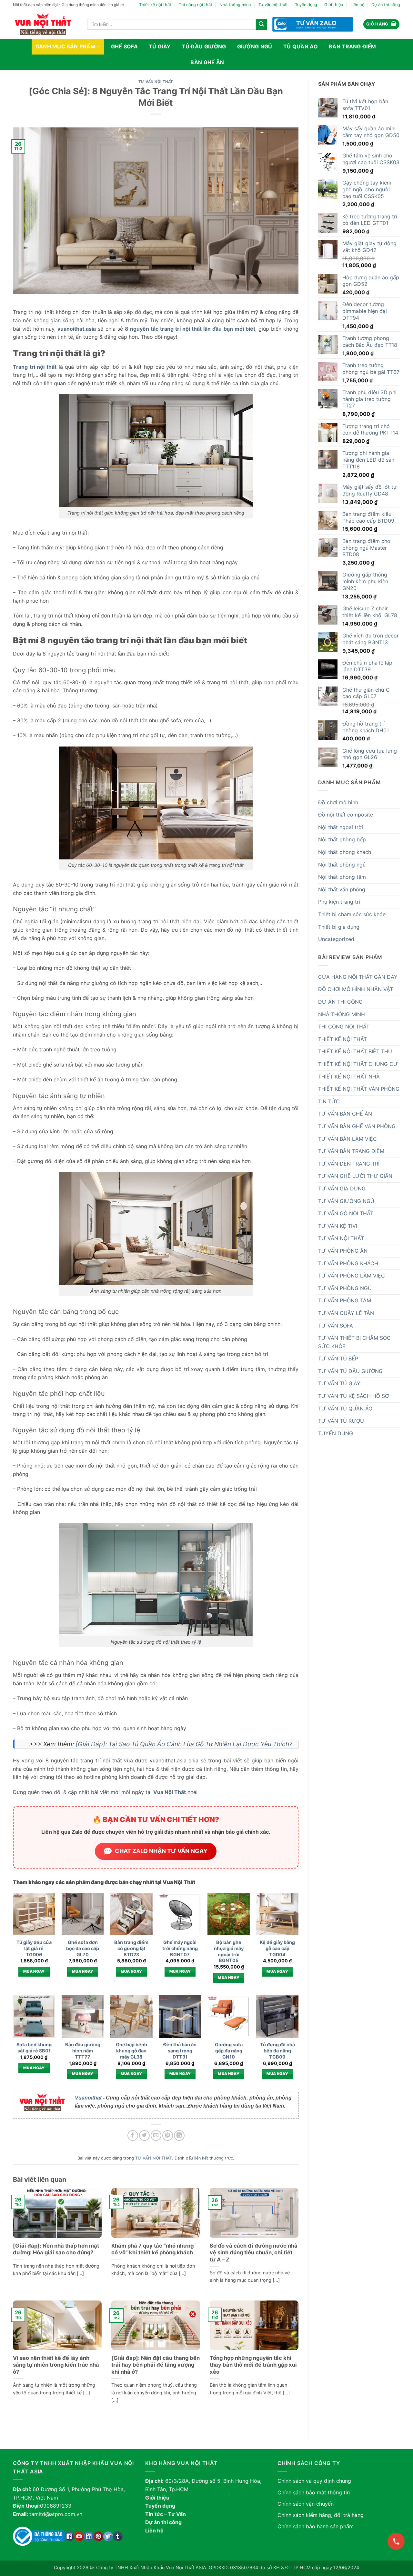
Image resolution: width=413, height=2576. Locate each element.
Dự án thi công (386, 5)
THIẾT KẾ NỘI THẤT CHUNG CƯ (358, 1064)
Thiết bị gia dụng (339, 927)
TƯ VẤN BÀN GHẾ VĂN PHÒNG (357, 1126)
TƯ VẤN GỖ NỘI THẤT (346, 1213)
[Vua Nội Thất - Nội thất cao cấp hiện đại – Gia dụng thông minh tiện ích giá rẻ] (45, 24)
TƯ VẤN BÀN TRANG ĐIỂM (351, 1151)
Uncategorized (336, 939)
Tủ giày (160, 46)
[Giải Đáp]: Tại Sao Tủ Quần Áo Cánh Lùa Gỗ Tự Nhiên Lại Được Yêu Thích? (184, 1744)
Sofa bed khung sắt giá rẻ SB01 (34, 2048)
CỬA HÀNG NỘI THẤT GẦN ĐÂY (358, 977)
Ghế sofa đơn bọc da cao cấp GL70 (83, 1948)
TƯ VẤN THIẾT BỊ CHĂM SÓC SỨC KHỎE (354, 1342)
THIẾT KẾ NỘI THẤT (342, 1039)
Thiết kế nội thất (155, 5)
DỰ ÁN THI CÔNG (340, 1002)
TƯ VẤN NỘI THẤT (156, 82)
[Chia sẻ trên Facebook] (133, 2135)
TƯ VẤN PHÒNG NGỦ (345, 1288)
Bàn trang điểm (352, 46)
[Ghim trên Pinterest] (168, 2135)
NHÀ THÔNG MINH (342, 1014)
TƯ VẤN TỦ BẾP (338, 1358)
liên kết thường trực (214, 2158)
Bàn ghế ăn (207, 62)
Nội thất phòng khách (345, 852)
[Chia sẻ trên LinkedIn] (179, 2135)
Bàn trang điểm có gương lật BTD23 (131, 1948)
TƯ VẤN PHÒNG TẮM (345, 1300)
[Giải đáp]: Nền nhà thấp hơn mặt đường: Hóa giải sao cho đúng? (56, 2249)
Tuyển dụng (306, 5)
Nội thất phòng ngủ (342, 865)
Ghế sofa (125, 46)
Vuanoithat (88, 2098)
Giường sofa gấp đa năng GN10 (229, 2050)
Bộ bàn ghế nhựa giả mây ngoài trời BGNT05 (229, 1951)
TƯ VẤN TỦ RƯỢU (341, 1421)
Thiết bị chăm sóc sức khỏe (352, 914)
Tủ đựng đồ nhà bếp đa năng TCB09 (277, 2050)
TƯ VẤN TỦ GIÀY (339, 1383)
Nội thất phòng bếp (342, 839)
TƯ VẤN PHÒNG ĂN (343, 1251)
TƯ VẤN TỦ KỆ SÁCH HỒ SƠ (353, 1396)
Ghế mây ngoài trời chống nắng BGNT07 (180, 1948)
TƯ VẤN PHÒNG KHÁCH (348, 1263)
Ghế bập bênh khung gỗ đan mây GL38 (131, 2050)
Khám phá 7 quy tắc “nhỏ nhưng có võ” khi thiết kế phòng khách (152, 2249)
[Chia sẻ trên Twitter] (144, 2135)
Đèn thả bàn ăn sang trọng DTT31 (180, 2050)
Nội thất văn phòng (342, 889)
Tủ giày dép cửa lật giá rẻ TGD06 (34, 1948)
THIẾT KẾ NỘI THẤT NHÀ (349, 1077)
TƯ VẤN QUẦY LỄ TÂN (346, 1313)
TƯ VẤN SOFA (336, 1326)
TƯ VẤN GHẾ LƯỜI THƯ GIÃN (355, 1176)
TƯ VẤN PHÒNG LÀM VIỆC (352, 1276)
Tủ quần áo (301, 46)
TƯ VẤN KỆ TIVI (338, 1226)
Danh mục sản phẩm (65, 46)
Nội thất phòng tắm (342, 877)
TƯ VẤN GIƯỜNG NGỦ (346, 1201)
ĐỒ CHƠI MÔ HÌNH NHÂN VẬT (356, 989)
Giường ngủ (255, 46)
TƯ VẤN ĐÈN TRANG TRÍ (349, 1164)
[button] (382, 24)
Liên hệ (357, 5)
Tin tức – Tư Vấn (166, 2514)
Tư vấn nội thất (273, 5)
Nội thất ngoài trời (341, 827)
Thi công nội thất (196, 5)
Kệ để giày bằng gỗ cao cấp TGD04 (277, 1948)
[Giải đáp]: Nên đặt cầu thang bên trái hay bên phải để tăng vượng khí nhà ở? (156, 2365)
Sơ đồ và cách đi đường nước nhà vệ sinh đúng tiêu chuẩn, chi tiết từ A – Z (254, 2253)
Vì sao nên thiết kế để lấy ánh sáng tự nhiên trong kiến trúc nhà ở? (56, 2365)
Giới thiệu (334, 5)
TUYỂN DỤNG (336, 1433)
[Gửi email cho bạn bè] (156, 2135)
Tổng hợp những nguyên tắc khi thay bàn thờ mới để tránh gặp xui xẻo (253, 2365)
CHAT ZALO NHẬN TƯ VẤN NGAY (161, 1851)
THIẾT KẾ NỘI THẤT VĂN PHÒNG (359, 1089)
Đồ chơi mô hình (338, 802)
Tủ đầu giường (204, 46)
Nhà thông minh (235, 5)
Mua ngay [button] (34, 1971)
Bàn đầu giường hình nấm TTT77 (83, 2050)
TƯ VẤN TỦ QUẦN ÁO (345, 1408)
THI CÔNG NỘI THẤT (344, 1027)
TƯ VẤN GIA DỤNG (342, 1188)
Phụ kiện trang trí (339, 902)
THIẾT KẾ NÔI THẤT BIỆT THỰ (355, 1051)
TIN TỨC (329, 1101)
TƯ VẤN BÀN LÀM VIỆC (348, 1139)
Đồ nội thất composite (346, 815)
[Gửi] (261, 24)
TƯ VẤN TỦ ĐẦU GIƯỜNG (350, 1371)
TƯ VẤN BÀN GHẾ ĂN (345, 1114)
